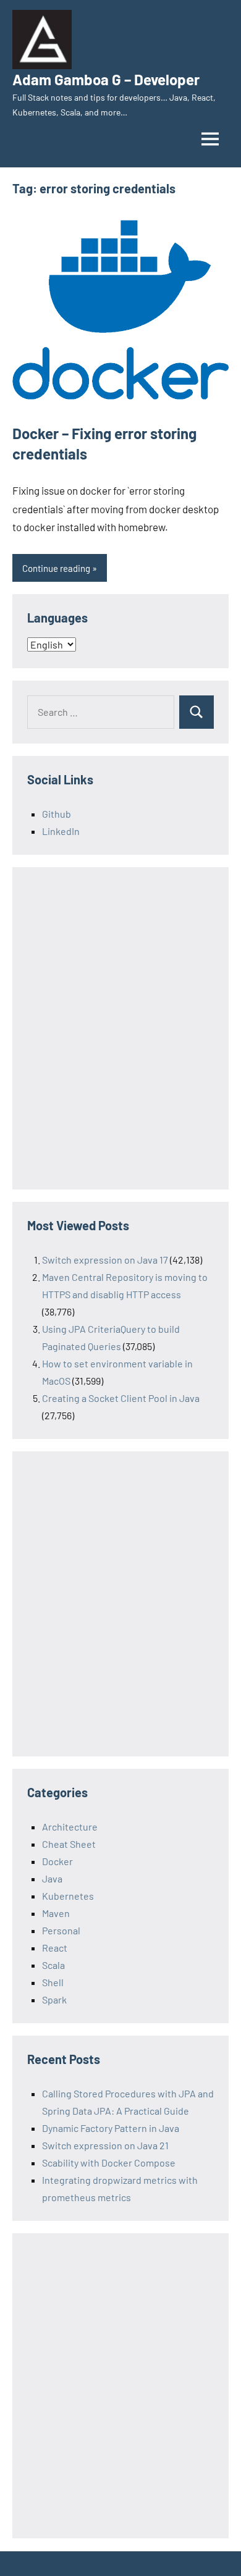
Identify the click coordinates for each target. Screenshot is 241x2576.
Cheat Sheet (69, 1844)
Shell (53, 1982)
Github (57, 814)
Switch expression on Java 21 (105, 2145)
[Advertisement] (120, 1037)
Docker (57, 1861)
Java (52, 1878)
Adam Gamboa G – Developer (106, 79)
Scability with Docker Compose (109, 2163)
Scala (53, 1965)
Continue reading (56, 568)
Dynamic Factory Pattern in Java (111, 2128)
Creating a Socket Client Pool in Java (121, 1398)
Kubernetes (68, 1896)
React (55, 1948)
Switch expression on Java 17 (105, 1260)
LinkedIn (61, 831)
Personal (61, 1930)
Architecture (70, 1827)
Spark (54, 1999)
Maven (56, 1913)
